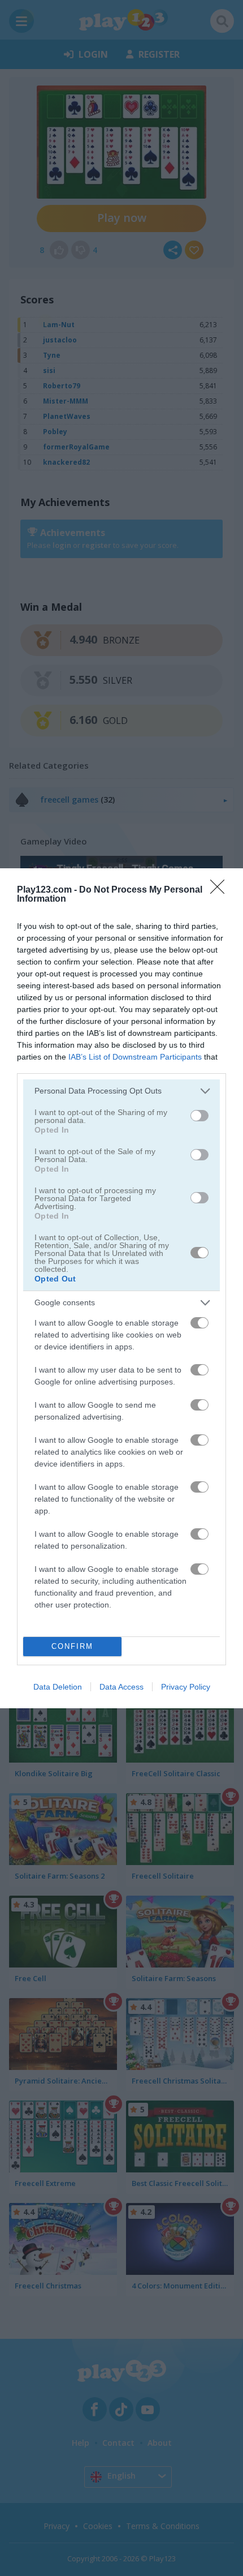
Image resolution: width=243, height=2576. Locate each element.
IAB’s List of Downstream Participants (135, 1057)
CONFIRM (72, 1646)
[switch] (199, 1116)
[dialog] (121, 1288)
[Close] (221, 890)
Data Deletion (58, 1687)
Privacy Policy (186, 1687)
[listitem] (121, 1091)
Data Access (121, 1687)
